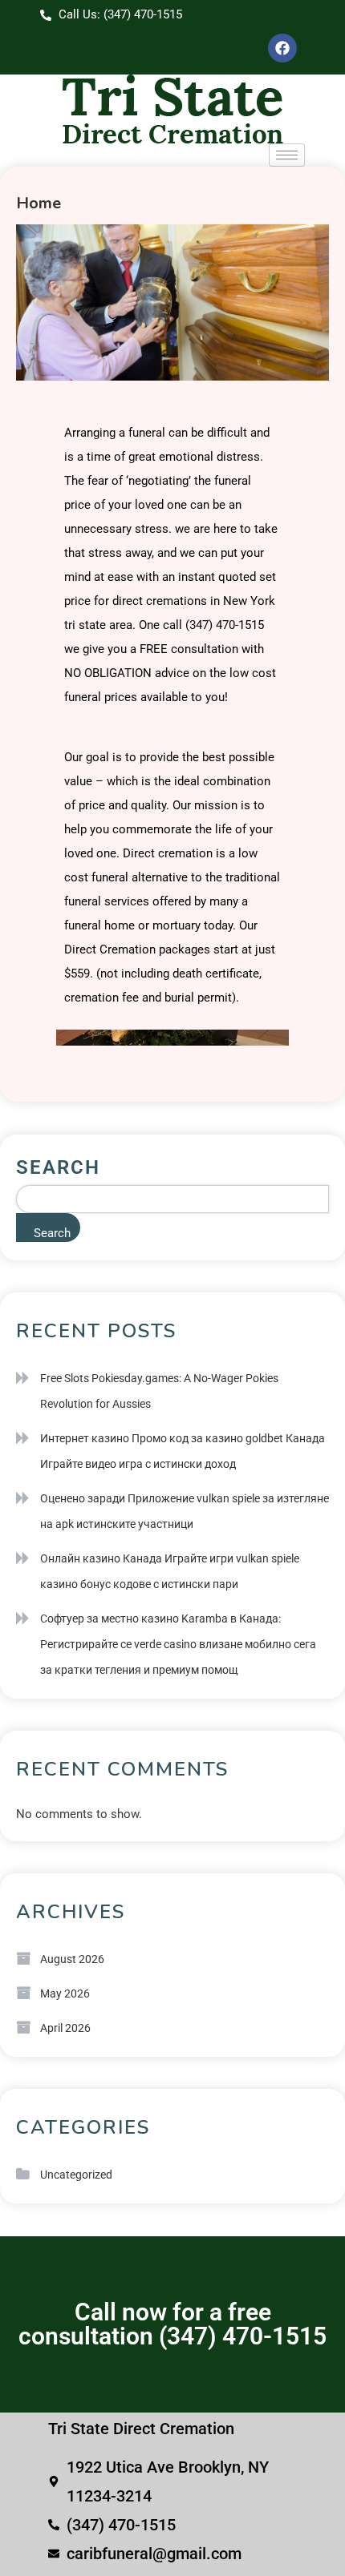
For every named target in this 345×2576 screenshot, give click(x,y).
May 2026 (65, 1993)
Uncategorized (76, 2175)
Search (58, 1167)
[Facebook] (282, 48)
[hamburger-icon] (287, 155)
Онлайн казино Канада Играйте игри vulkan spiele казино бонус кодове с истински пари (170, 1571)
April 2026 (65, 2028)
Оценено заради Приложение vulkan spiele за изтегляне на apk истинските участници (185, 1511)
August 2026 (72, 1959)
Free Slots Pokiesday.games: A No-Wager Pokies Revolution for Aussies (159, 1391)
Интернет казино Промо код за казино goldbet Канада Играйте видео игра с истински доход (183, 1451)
